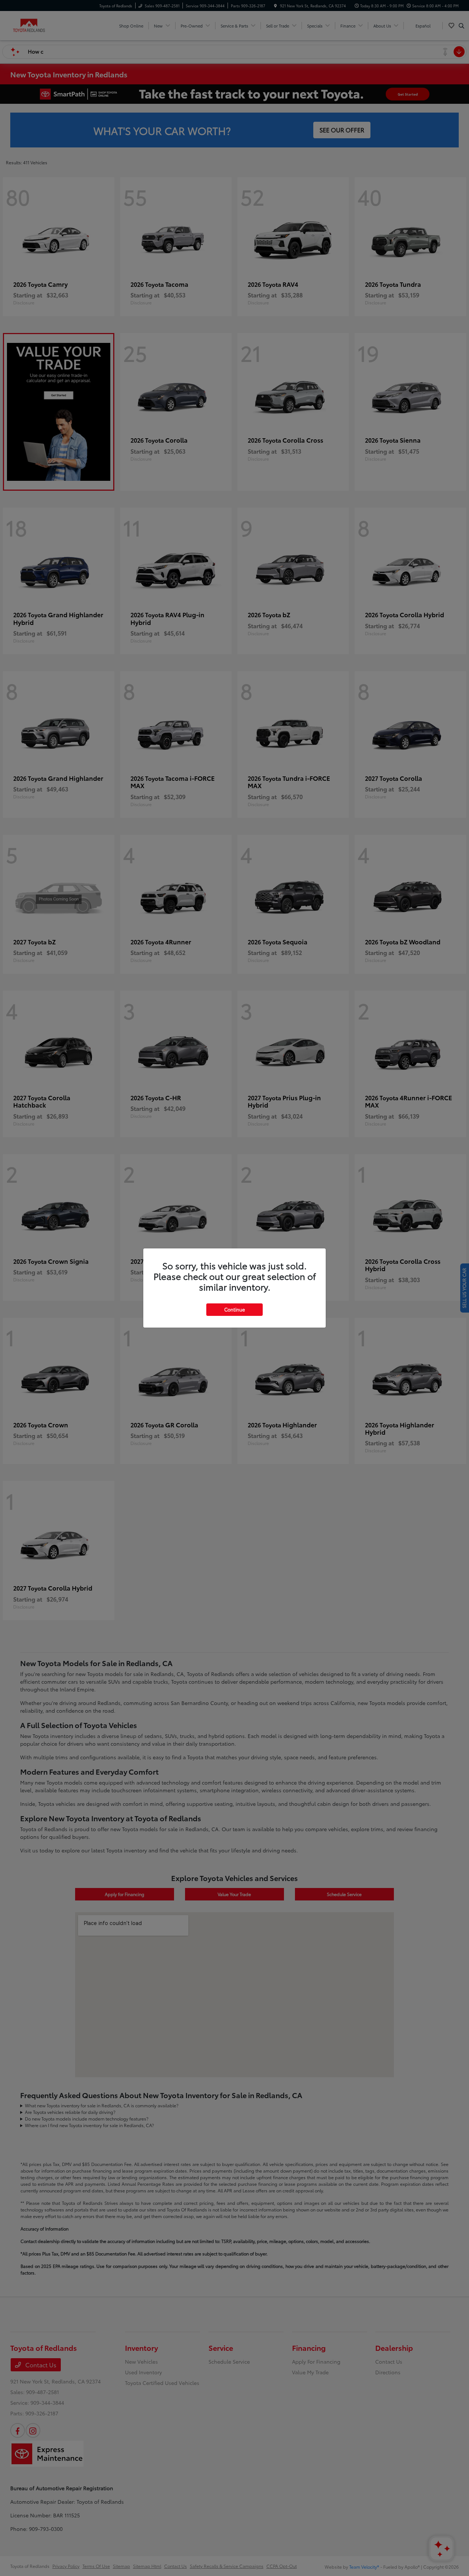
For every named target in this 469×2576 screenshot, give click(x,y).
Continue (234, 1309)
